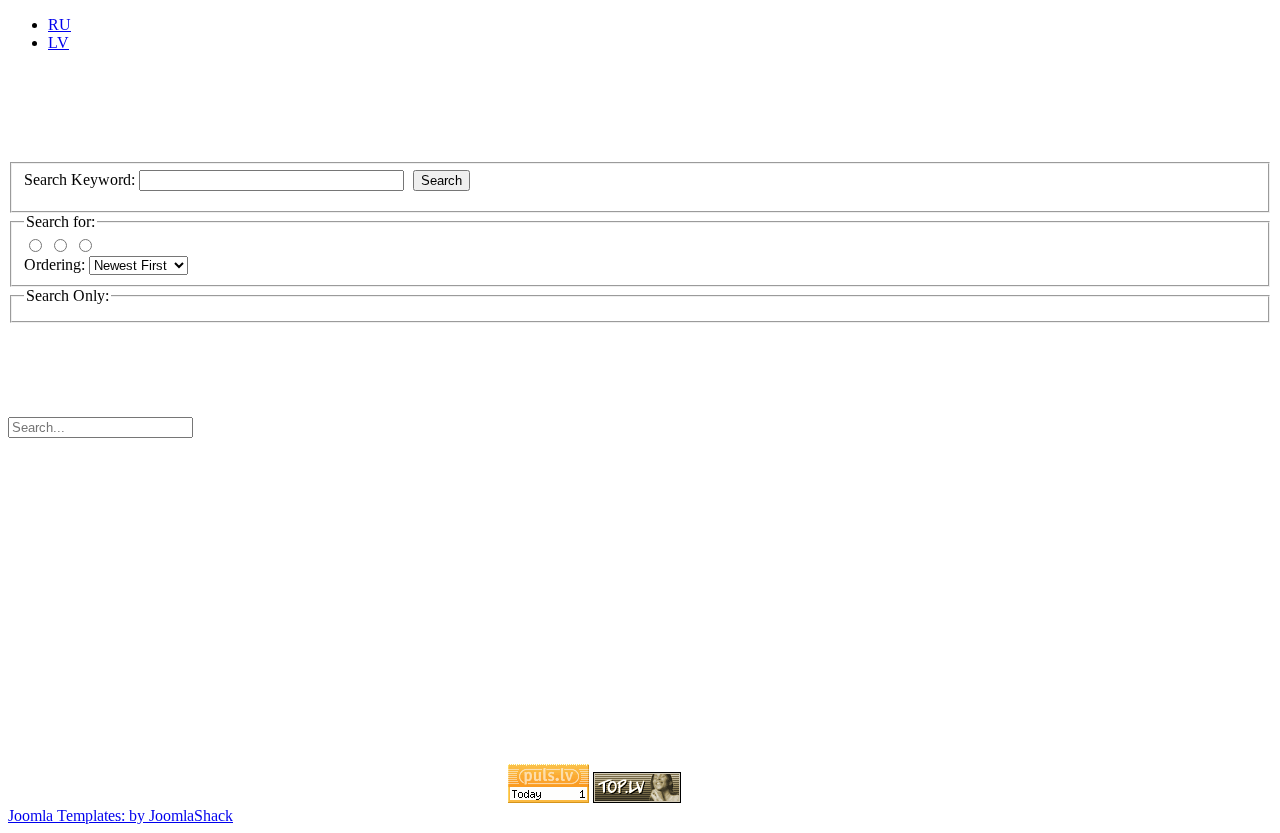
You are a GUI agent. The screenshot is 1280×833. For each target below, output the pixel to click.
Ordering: (56, 264)
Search (441, 180)
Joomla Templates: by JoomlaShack (120, 815)
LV (58, 42)
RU (59, 24)
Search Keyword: (81, 179)
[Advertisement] (372, 113)
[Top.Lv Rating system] (637, 797)
